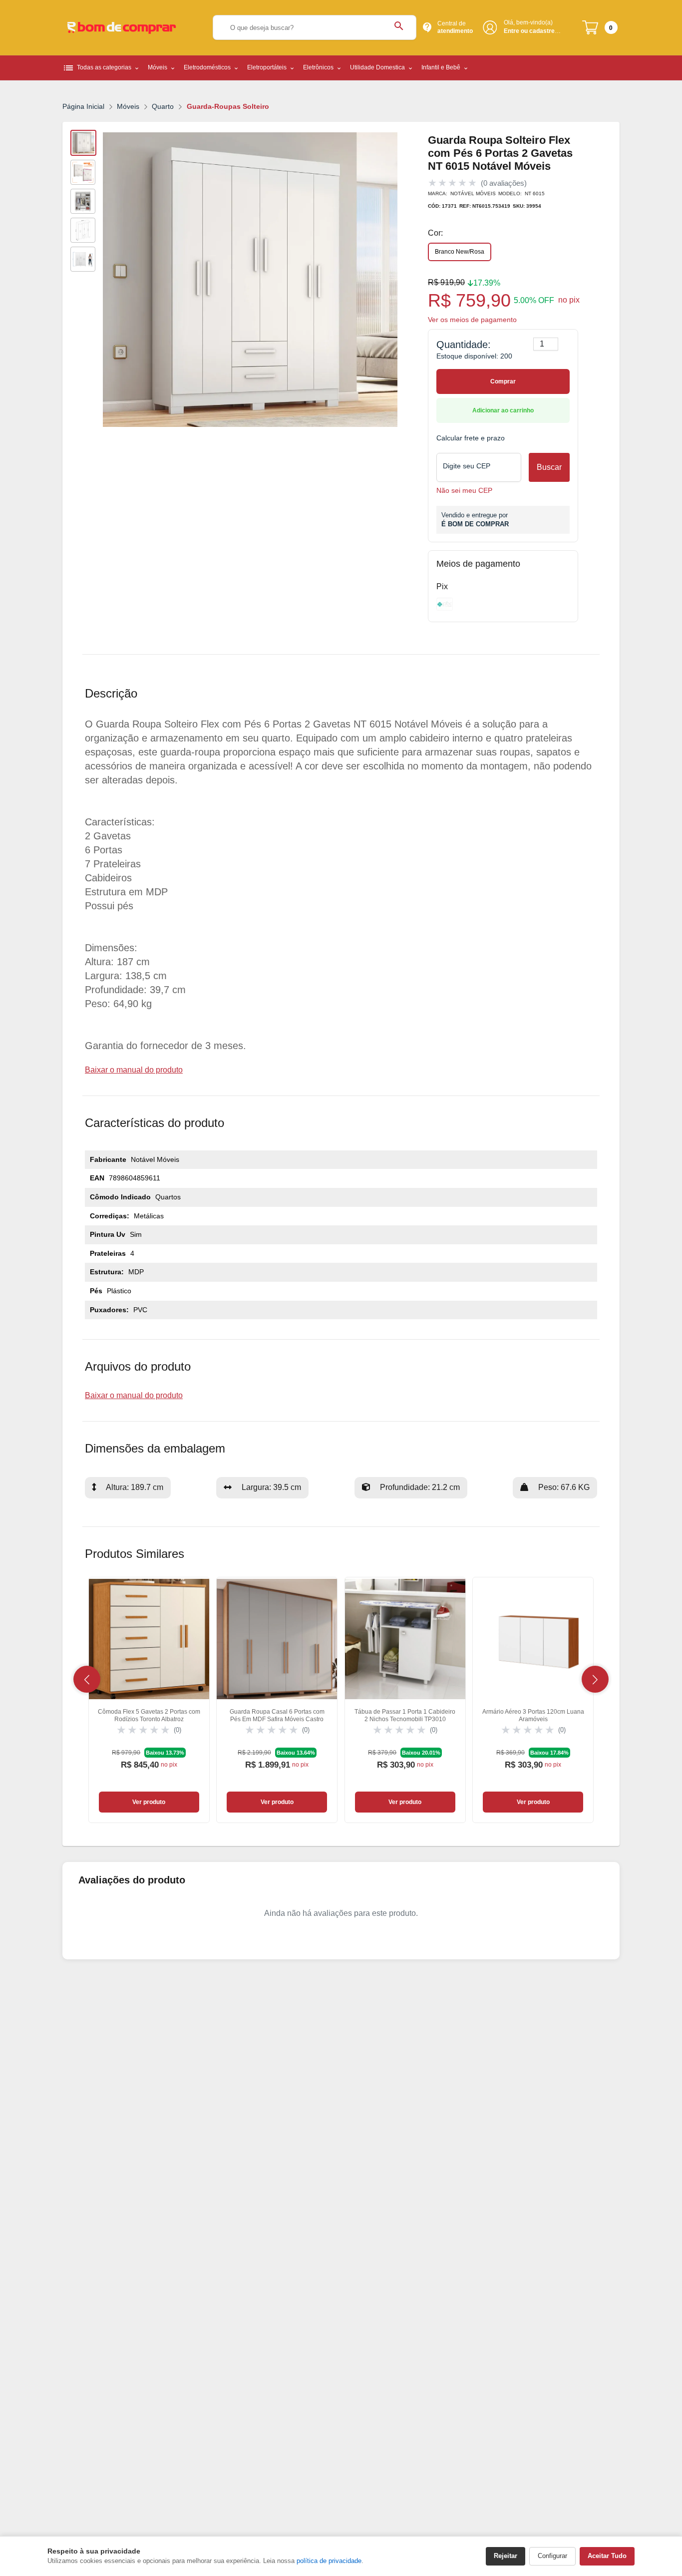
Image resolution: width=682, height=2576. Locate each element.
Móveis (128, 106)
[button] (87, 1679)
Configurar (552, 2556)
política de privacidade (329, 2561)
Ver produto (149, 1802)
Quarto (163, 106)
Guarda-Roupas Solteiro (228, 106)
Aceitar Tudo (607, 2556)
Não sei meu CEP (464, 491)
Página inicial (83, 106)
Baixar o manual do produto (134, 1070)
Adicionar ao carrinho (503, 410)
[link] (149, 1700)
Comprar (503, 381)
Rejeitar (506, 2556)
